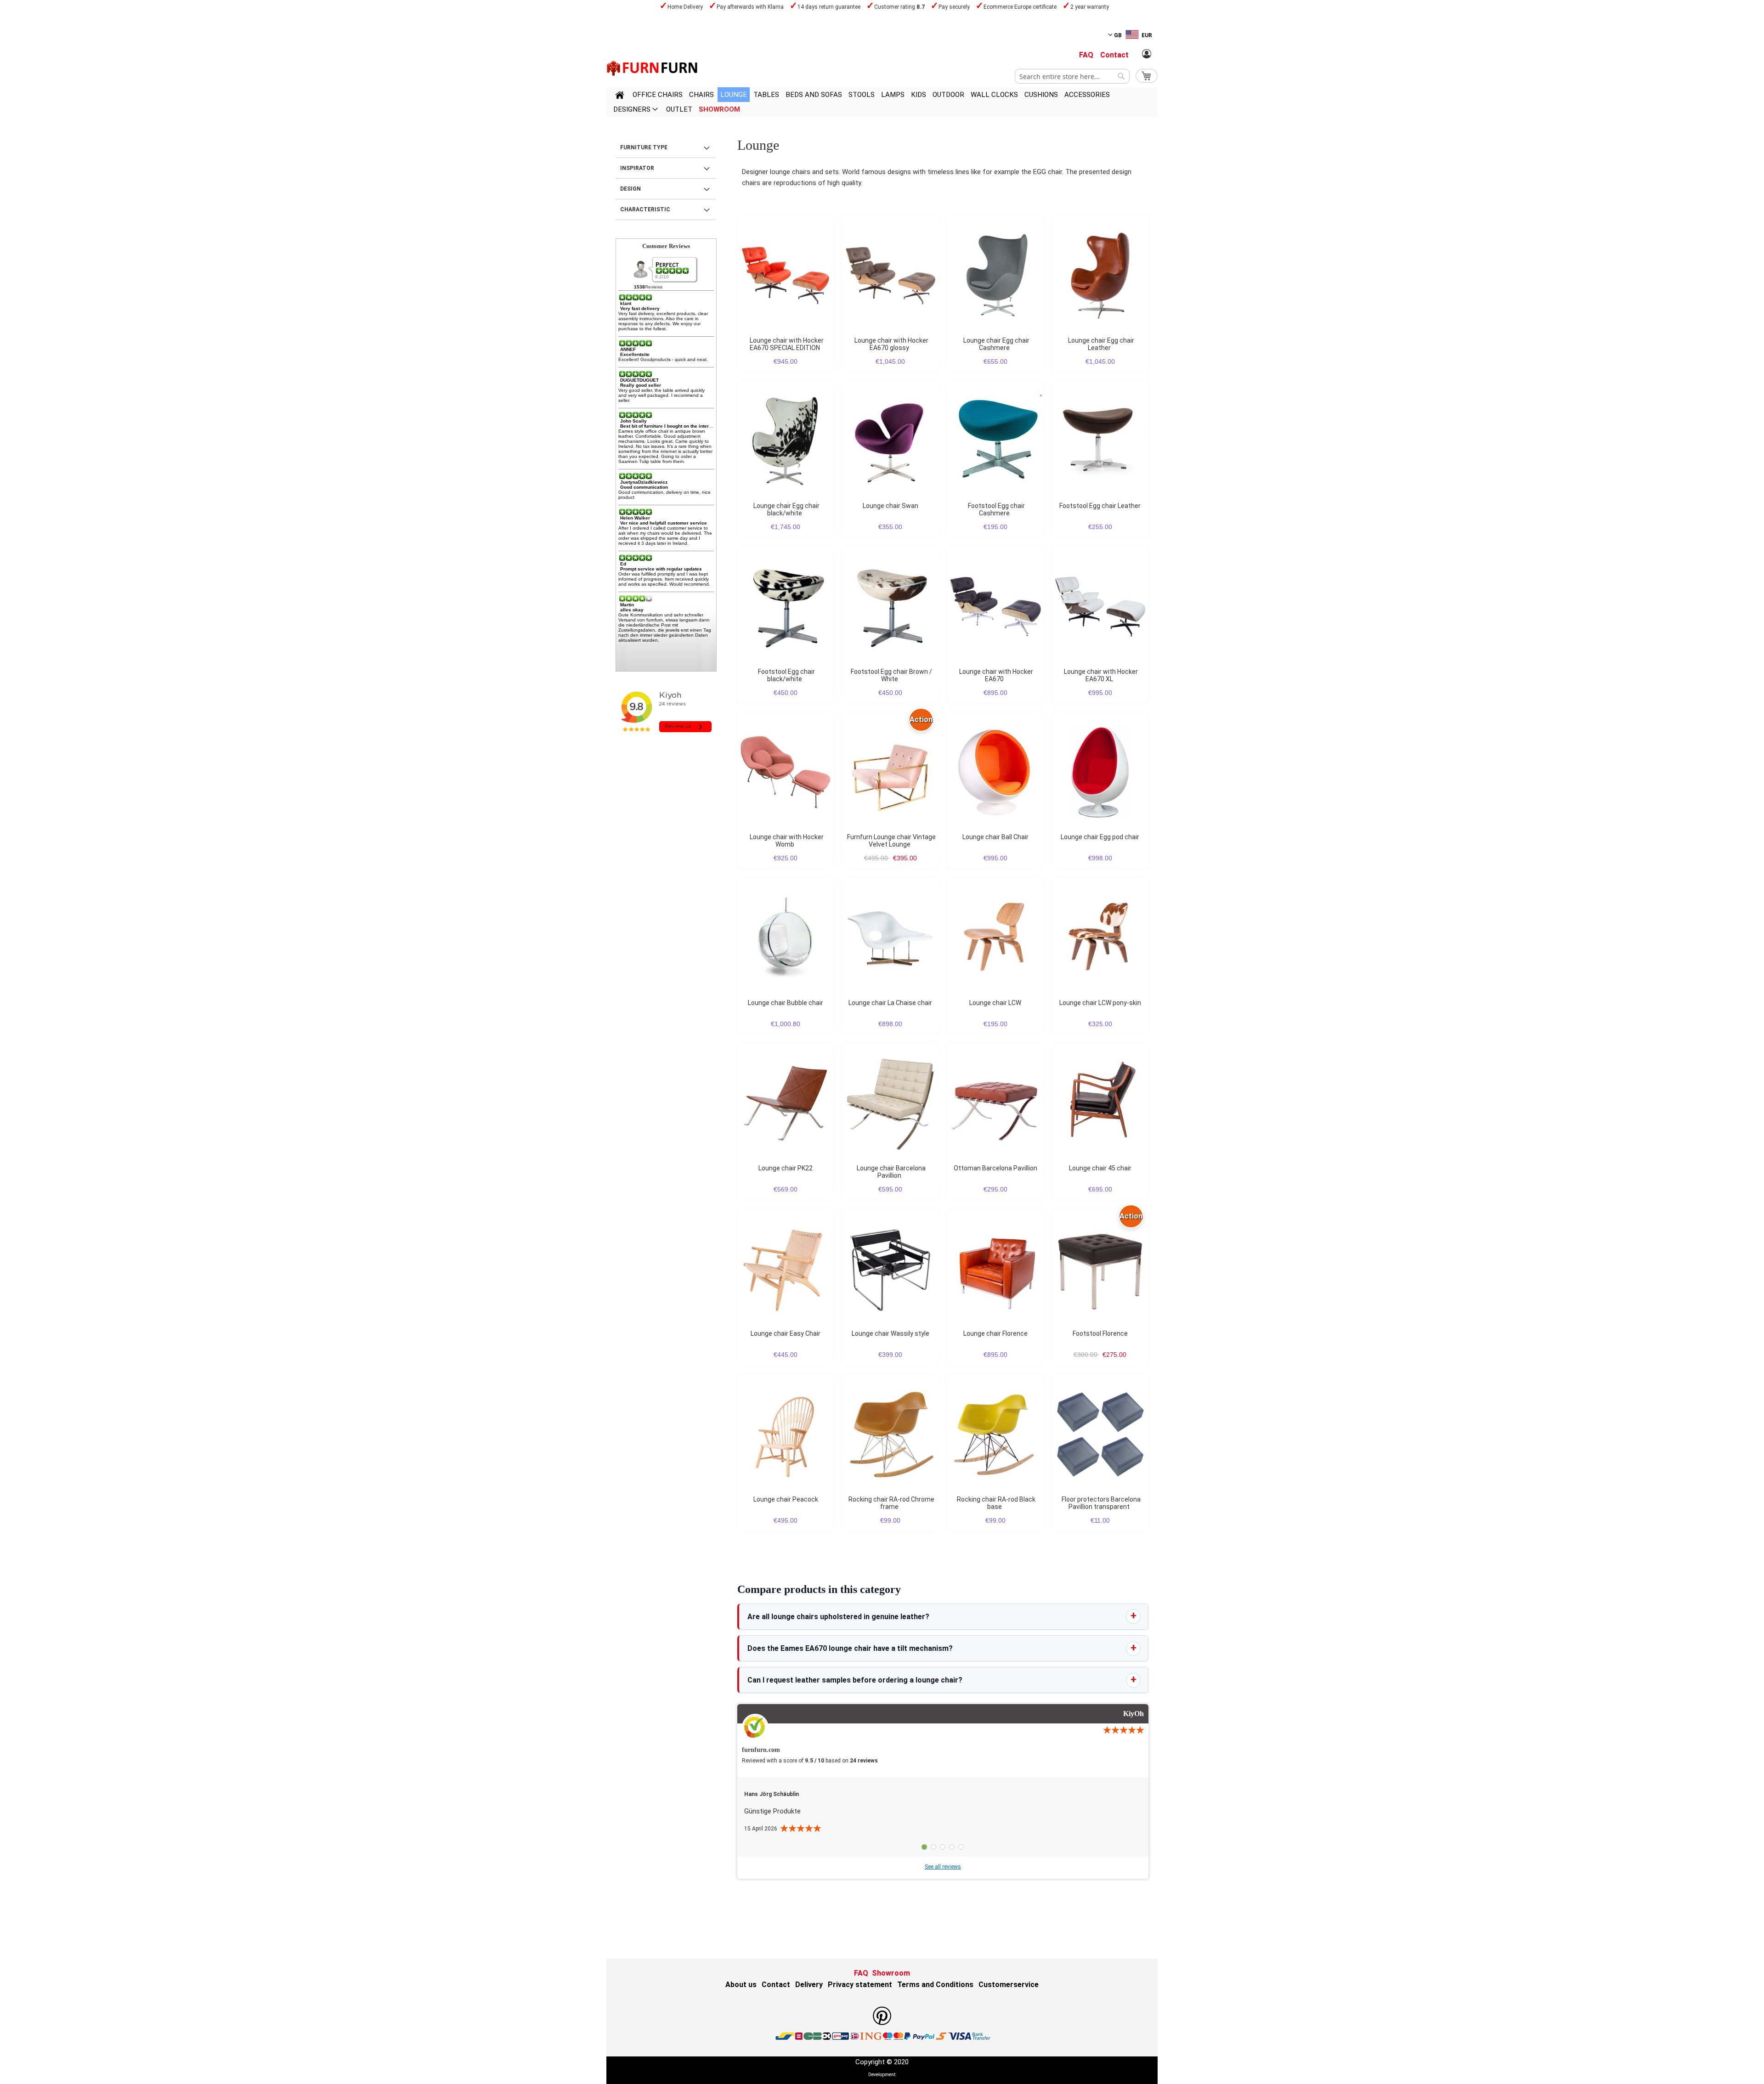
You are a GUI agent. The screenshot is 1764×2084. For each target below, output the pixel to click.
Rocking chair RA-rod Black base (996, 1503)
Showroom (891, 1973)
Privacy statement (860, 1985)
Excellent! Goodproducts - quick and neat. (663, 359)
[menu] (882, 102)
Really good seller (641, 385)
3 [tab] (943, 1847)
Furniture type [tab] (644, 147)
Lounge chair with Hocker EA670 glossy (891, 344)
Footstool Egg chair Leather (1100, 506)
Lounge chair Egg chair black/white (786, 509)
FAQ (1086, 55)
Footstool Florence (1100, 1333)
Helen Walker (635, 518)
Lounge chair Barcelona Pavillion (891, 1172)
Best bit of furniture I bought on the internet (668, 426)
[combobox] (1072, 76)
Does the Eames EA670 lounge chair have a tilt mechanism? (850, 1648)
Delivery (809, 1985)
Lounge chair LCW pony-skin (1100, 1003)
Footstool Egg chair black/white (786, 675)
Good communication (644, 487)
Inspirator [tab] (637, 168)
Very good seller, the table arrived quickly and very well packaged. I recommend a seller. (661, 395)
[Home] (620, 96)
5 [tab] (961, 1847)
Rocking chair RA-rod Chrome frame (891, 1503)
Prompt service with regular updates (661, 569)
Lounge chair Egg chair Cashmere (996, 344)
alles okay (632, 610)
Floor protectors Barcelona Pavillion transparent (1101, 1503)
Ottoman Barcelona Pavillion (995, 1168)
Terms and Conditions (935, 1985)
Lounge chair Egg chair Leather (1101, 344)
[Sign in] (1147, 54)
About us (741, 1985)
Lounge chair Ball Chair (995, 837)
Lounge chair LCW (995, 1003)
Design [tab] (630, 189)
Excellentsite (635, 354)
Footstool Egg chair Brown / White (891, 675)
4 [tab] (952, 1847)
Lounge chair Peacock (786, 1499)
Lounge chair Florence (995, 1333)
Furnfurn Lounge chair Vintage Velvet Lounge (891, 841)
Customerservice (1009, 1985)
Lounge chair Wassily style (890, 1333)
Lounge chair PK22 (786, 1168)
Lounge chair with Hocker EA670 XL (1101, 675)
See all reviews (943, 1867)
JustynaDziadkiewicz (644, 482)
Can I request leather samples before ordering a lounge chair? (855, 1680)
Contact (1114, 55)
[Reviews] (673, 271)
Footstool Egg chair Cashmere (996, 509)
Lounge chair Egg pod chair (1100, 837)
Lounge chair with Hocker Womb (787, 841)
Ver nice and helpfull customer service (664, 523)
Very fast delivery (640, 308)
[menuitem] (658, 95)
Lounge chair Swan (890, 506)
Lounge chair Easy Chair (786, 1333)
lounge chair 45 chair (1100, 1168)
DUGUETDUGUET (639, 380)
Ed (623, 564)
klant (626, 303)
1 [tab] (924, 1847)
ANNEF (628, 349)
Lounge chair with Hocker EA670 (996, 675)
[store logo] (652, 68)
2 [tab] (933, 1847)
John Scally (633, 421)
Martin (627, 605)
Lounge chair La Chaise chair (890, 1003)
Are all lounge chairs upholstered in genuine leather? (838, 1617)
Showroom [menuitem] (719, 109)
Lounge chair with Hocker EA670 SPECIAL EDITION (787, 344)
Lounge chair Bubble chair (786, 1003)
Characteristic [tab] (645, 209)
